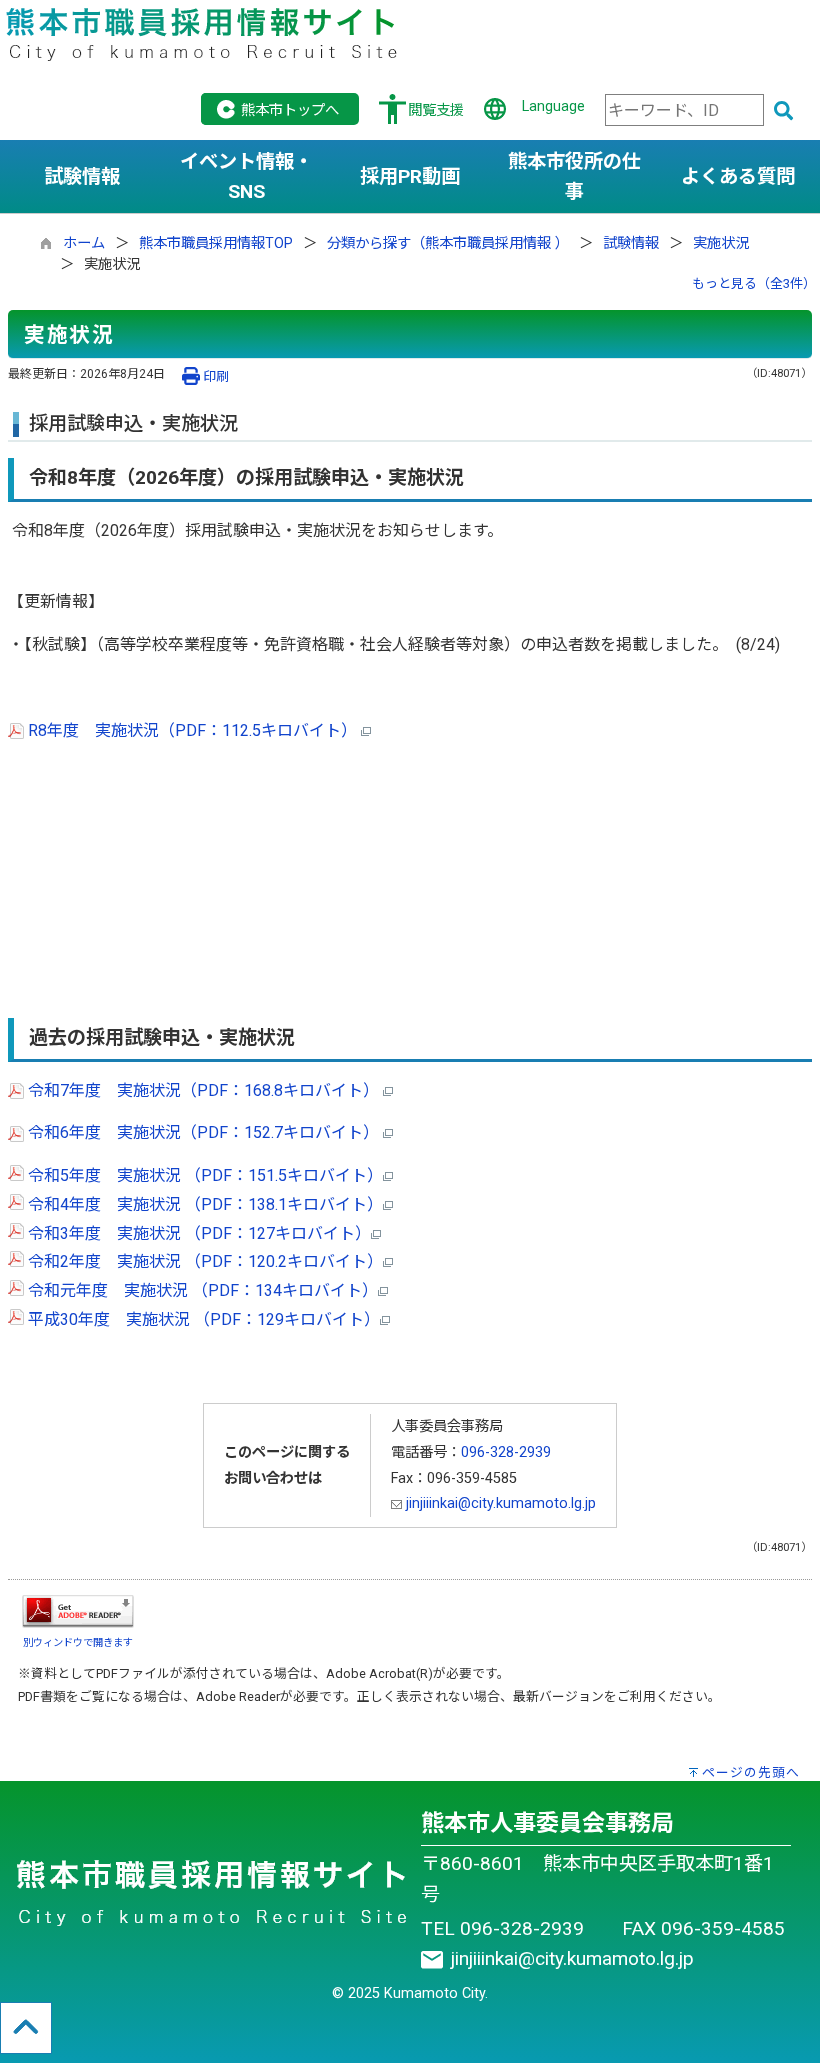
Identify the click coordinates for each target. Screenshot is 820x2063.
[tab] (82, 177)
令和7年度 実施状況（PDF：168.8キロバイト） (203, 1090)
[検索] (784, 112)
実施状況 (721, 243)
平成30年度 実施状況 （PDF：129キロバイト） (202, 1319)
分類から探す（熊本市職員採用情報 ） (448, 243)
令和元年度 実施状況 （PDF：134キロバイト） (201, 1290)
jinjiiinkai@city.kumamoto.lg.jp (499, 1503)
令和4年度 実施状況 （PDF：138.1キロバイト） (203, 1204)
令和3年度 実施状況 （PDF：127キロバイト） (197, 1233)
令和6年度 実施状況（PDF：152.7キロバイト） (203, 1132)
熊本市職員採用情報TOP (216, 243)
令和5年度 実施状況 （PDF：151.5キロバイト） (203, 1175)
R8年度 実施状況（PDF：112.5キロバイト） (192, 730)
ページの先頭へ (751, 1772)
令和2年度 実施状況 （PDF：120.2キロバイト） (203, 1261)
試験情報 (631, 243)
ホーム (84, 243)
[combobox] (684, 110)
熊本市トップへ (290, 110)
